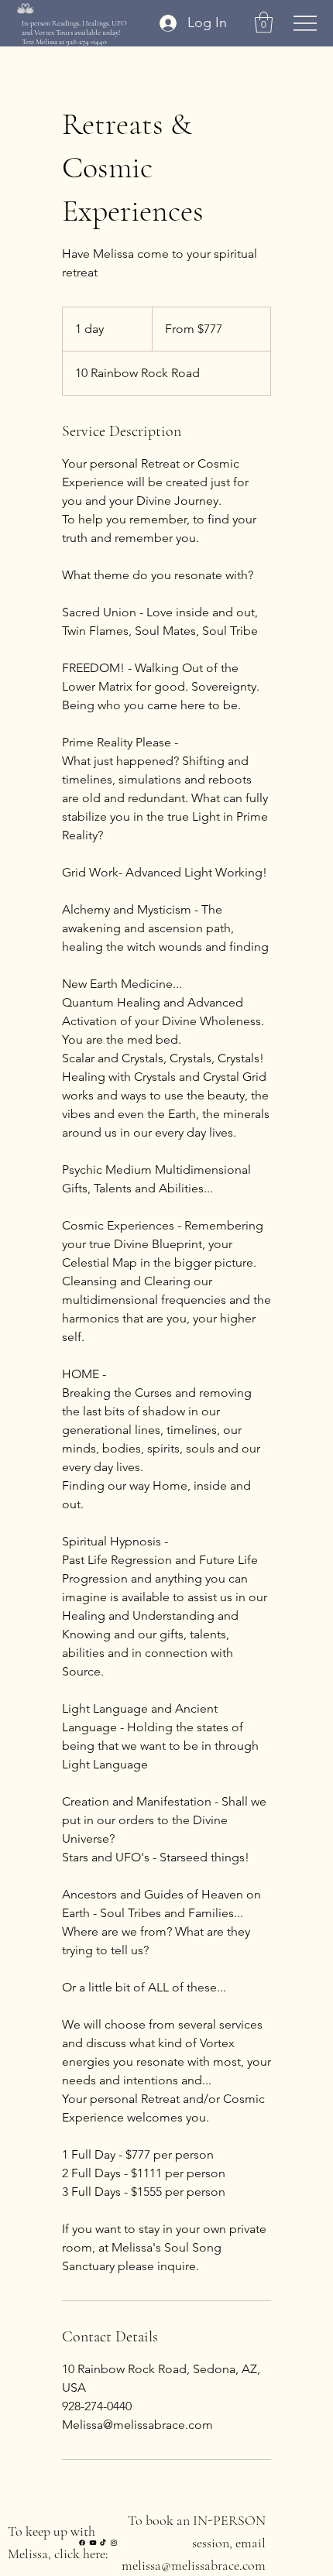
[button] (264, 22)
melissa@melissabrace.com (194, 2565)
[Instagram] (114, 2543)
